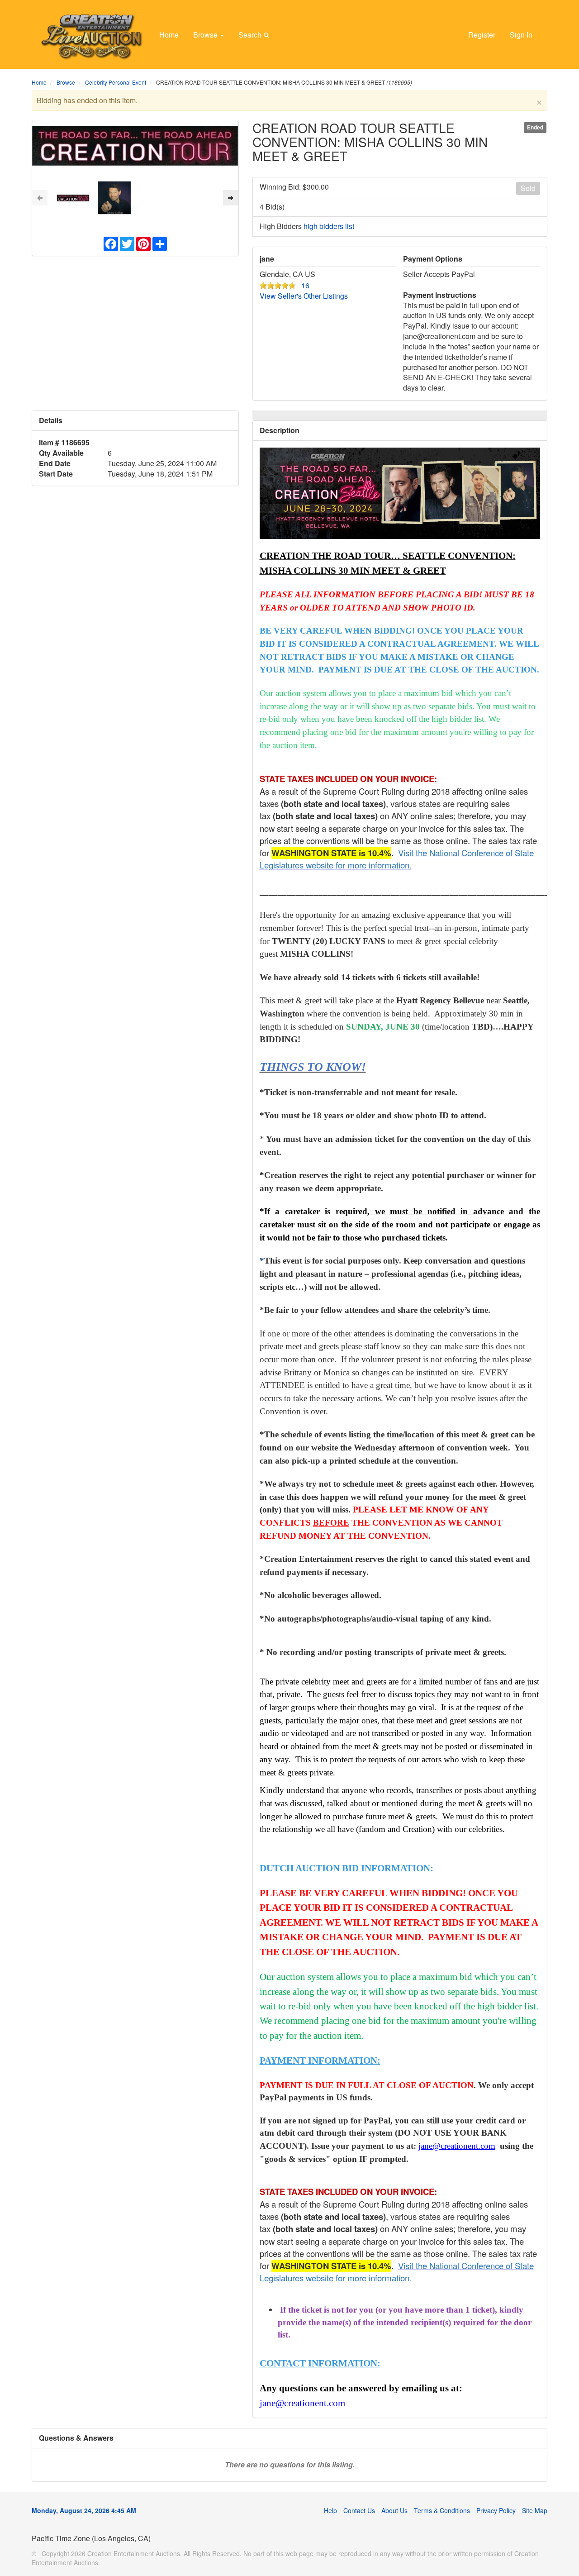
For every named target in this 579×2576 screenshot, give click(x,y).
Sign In (521, 35)
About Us (394, 2510)
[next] (231, 198)
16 (305, 285)
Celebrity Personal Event (116, 82)
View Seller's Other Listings (304, 296)
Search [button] (251, 35)
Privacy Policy (496, 2510)
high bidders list (329, 226)
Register (482, 35)
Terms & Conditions (442, 2510)
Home (169, 35)
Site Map (535, 2510)
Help (330, 2510)
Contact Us (359, 2510)
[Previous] (40, 198)
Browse (206, 35)
